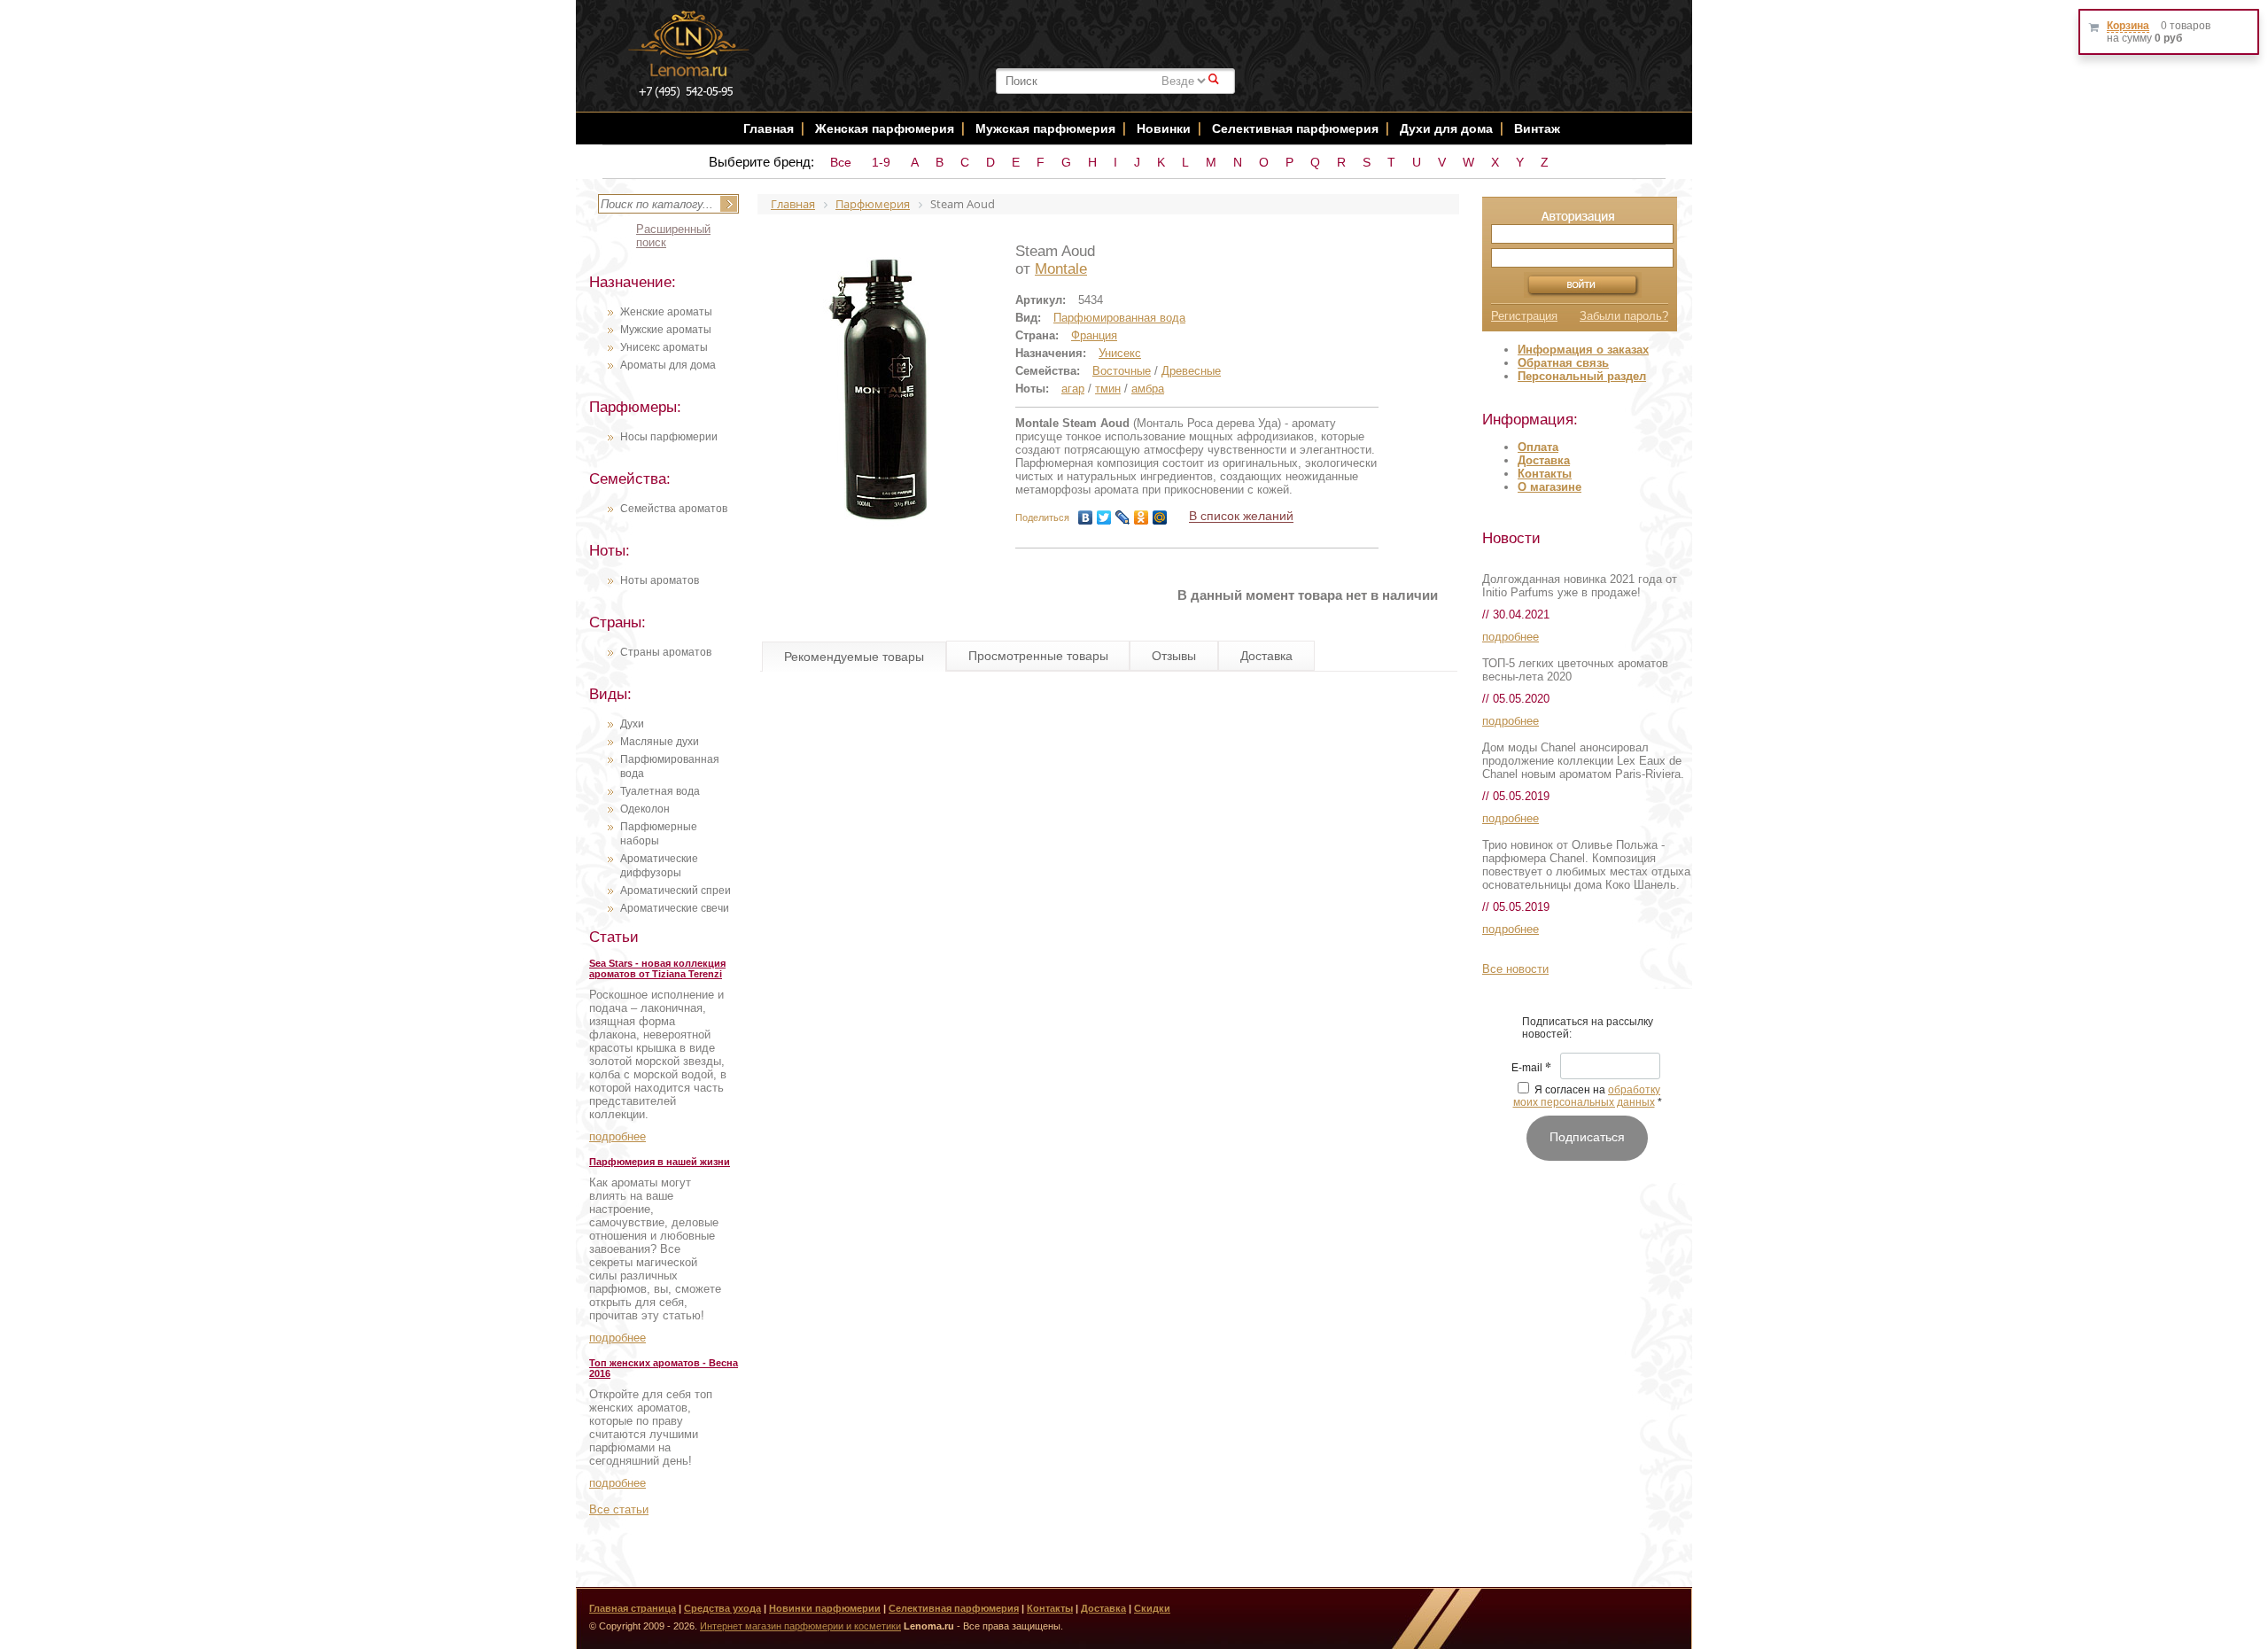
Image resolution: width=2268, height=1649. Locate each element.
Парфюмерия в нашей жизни (660, 1162)
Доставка (1544, 460)
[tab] (854, 657)
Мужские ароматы (666, 330)
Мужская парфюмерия (1045, 128)
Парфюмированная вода (1119, 318)
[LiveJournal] (1123, 517)
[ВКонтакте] (1086, 517)
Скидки (1152, 1608)
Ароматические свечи (675, 908)
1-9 (881, 162)
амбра (1148, 389)
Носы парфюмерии (669, 437)
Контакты (1545, 474)
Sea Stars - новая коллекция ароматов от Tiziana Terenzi (657, 968)
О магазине (1550, 487)
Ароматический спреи (676, 891)
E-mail (1531, 1069)
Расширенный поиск (673, 236)
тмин (1108, 389)
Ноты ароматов (660, 580)
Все (841, 162)
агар (1073, 389)
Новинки (1165, 128)
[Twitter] (1104, 517)
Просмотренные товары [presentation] (1038, 656)
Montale (1061, 269)
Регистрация (1524, 316)
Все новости (1515, 969)
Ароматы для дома (668, 365)
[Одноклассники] (1142, 517)
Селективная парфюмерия (1295, 128)
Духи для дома (1446, 128)
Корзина (2128, 26)
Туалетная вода (660, 791)
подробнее (617, 1136)
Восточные (1122, 371)
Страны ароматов (666, 652)
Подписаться (1587, 1137)
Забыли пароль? (1624, 316)
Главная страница (633, 1608)
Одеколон (645, 809)
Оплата (1538, 447)
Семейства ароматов (674, 509)
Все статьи (619, 1509)
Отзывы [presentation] (1174, 656)
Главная (769, 128)
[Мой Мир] (1160, 517)
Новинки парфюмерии (825, 1608)
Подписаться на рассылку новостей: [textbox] (1588, 1028)
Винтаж (1537, 128)
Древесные (1191, 371)
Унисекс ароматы (664, 347)
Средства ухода (722, 1608)
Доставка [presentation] (1266, 656)
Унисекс (1120, 353)
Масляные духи (660, 742)
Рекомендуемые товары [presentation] (854, 657)
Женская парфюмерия (885, 128)
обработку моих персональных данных (1587, 1096)
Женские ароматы (666, 312)
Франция (1094, 335)
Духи (632, 724)
